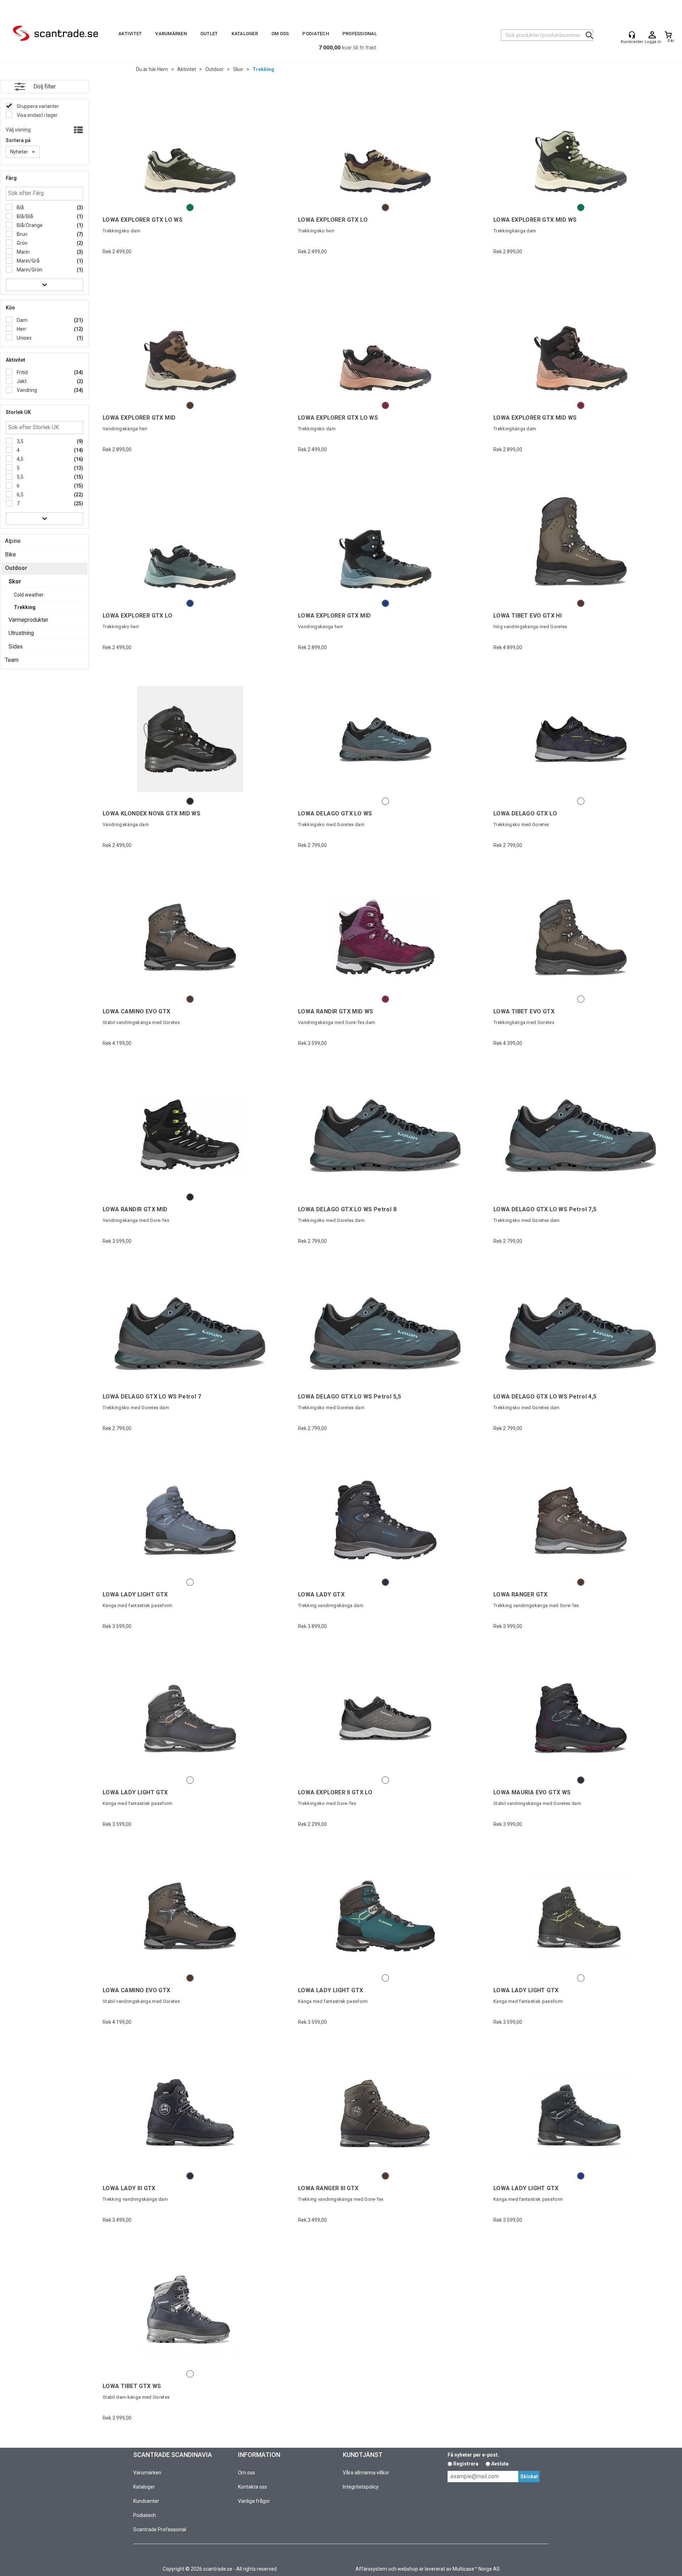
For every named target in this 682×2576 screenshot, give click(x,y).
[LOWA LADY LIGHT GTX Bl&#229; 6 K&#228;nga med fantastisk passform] (581, 2114)
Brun (21, 234)
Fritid (22, 372)
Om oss (280, 34)
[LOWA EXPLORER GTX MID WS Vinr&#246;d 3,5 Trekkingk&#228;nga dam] (581, 343)
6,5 (20, 495)
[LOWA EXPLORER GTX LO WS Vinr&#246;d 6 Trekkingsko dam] (385, 343)
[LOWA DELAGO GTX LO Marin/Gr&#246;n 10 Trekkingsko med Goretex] (581, 739)
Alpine (13, 541)
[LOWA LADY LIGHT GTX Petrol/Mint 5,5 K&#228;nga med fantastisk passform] (385, 1916)
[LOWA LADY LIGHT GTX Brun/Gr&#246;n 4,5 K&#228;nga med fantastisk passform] (581, 1916)
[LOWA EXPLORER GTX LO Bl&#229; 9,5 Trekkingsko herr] (190, 541)
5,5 (20, 477)
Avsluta (500, 2464)
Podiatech (315, 34)
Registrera (466, 2464)
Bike (10, 554)
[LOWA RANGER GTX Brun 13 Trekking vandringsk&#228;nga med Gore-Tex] (581, 1520)
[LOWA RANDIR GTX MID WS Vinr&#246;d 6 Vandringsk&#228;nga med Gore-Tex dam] (385, 937)
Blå (20, 208)
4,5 (20, 459)
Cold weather (29, 595)
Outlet (209, 34)
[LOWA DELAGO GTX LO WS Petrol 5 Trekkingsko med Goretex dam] (385, 739)
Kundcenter (146, 2501)
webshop (408, 2569)
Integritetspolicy (361, 2487)
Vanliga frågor (254, 2501)
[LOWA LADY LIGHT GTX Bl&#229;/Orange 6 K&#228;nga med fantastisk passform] (190, 1718)
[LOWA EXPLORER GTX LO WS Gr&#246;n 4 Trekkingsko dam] (190, 145)
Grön (21, 243)
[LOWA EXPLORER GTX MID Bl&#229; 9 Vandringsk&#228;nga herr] (385, 541)
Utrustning (21, 633)
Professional (360, 34)
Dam (21, 320)
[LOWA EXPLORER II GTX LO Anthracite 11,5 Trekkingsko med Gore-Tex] (385, 1718)
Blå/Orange (29, 225)
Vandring (26, 390)
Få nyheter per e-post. (473, 2455)
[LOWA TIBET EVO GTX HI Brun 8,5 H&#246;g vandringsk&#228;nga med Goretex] (581, 541)
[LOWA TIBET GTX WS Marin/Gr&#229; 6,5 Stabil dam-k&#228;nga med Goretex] (190, 2312)
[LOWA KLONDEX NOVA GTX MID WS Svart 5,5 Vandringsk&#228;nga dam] (190, 739)
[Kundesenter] (632, 35)
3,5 (20, 441)
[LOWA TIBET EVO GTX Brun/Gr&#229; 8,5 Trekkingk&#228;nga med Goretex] (581, 937)
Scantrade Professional (160, 2529)
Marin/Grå (28, 261)
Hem (163, 69)
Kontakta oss (253, 2487)
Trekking (263, 69)
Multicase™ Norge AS (476, 2569)
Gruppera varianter (37, 106)
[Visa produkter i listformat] (78, 130)
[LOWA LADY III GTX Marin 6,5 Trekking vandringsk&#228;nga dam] (190, 2114)
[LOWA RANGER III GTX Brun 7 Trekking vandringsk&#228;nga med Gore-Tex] (385, 2114)
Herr (21, 329)
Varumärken (171, 34)
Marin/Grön (29, 270)
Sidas (16, 646)
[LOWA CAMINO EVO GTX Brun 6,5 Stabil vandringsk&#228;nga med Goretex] (190, 937)
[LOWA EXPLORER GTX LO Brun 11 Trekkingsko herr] (385, 145)
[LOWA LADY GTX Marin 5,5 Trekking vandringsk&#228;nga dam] (385, 1520)
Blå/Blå (24, 216)
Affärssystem (371, 2569)
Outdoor (215, 69)
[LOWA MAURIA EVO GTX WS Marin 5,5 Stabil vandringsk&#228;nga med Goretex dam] (581, 1718)
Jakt (21, 381)
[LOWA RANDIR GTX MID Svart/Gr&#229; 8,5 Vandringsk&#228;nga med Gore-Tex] (190, 1135)
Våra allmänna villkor (366, 2473)
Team (12, 660)
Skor (238, 69)
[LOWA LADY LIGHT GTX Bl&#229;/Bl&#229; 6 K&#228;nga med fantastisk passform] (190, 1520)
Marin (23, 252)
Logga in (652, 35)
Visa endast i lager (37, 115)
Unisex (24, 338)
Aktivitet (130, 34)
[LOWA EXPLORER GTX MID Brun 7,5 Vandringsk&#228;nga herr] (190, 343)
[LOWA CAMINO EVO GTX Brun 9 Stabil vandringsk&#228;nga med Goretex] (190, 1916)
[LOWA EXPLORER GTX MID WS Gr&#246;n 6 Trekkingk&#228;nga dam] (581, 145)
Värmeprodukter (28, 620)
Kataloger (245, 34)
